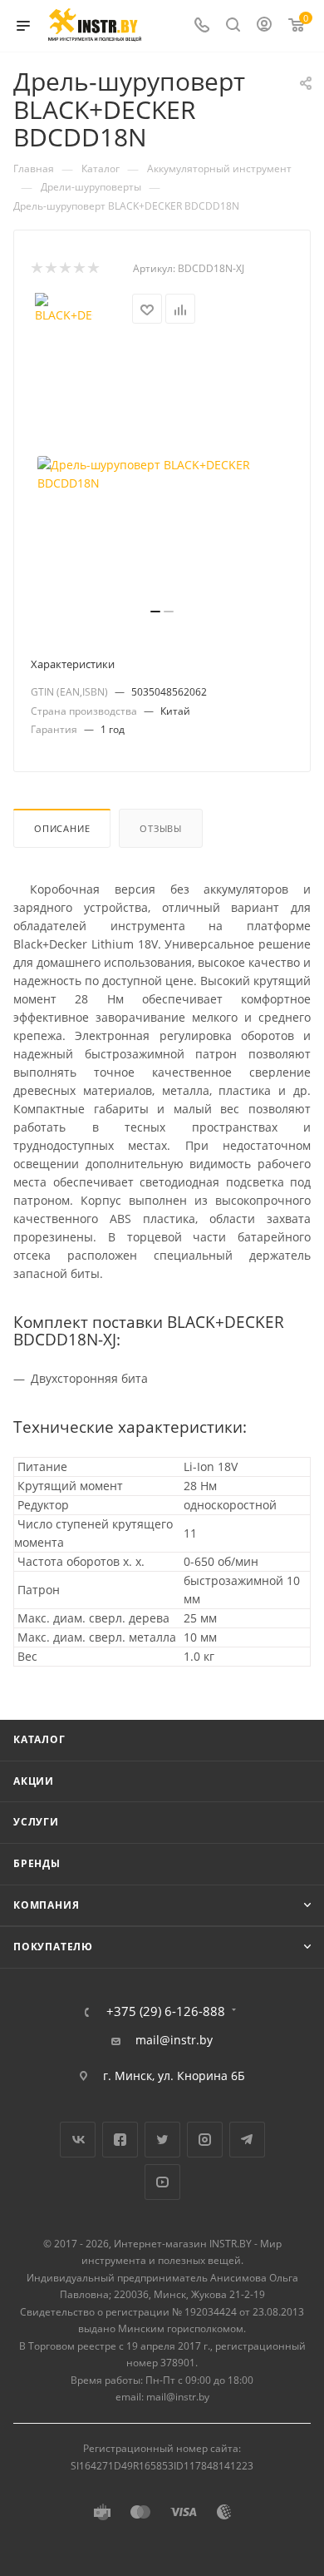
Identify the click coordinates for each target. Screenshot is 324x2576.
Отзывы (161, 828)
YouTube (162, 2182)
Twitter (162, 2140)
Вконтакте (78, 2140)
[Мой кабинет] (264, 26)
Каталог (39, 1739)
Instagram (205, 2140)
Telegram (247, 2140)
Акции (34, 1781)
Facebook (120, 2140)
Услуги (36, 1822)
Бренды (37, 1863)
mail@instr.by (174, 2040)
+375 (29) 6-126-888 (166, 2011)
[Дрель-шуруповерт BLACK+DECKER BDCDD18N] (162, 474)
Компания (46, 1905)
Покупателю (53, 1947)
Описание (62, 828)
